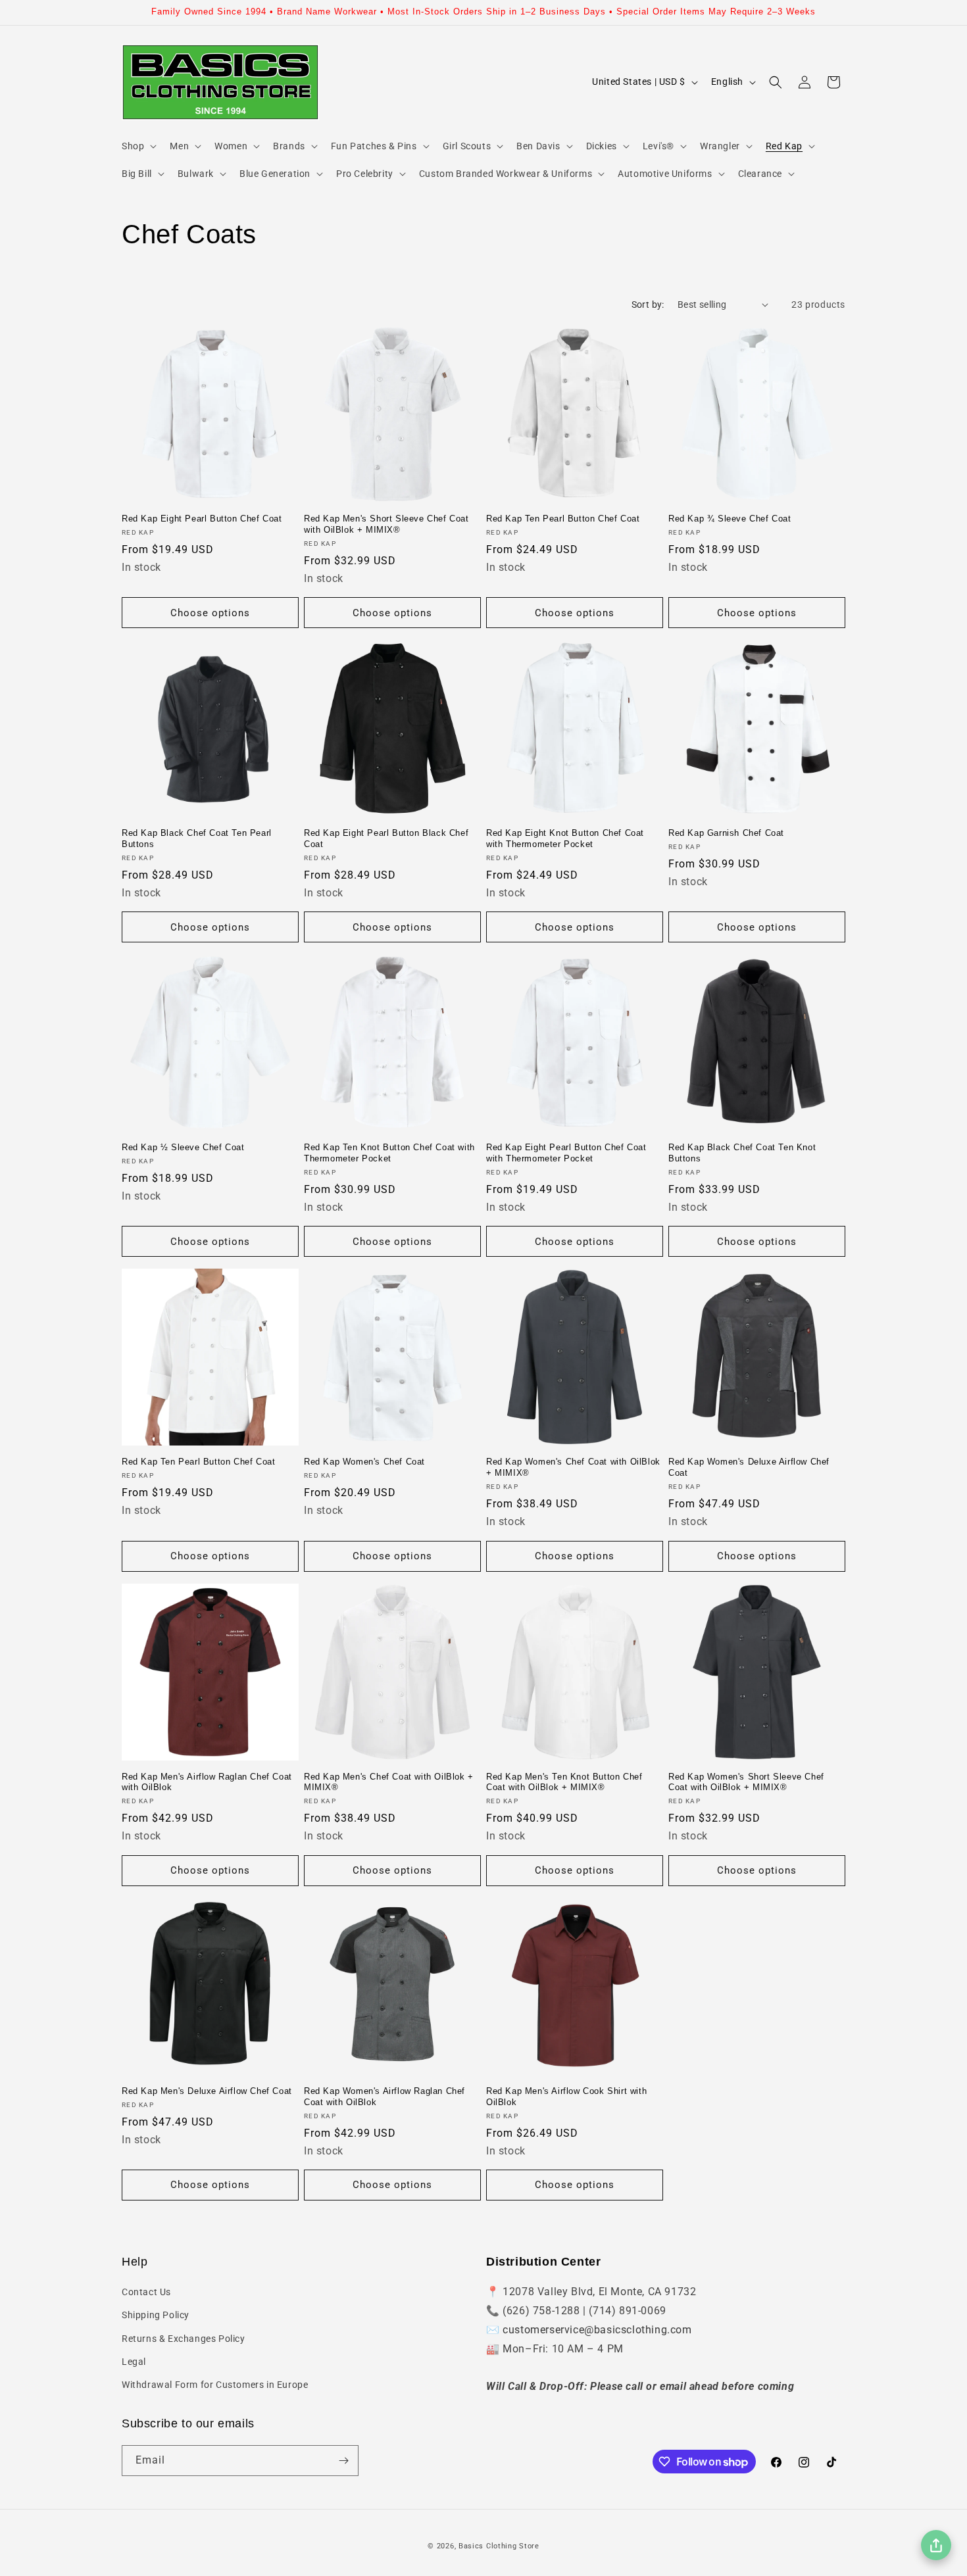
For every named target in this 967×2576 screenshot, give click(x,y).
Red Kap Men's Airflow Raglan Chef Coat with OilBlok (207, 1782)
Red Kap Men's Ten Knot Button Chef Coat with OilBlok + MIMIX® (564, 1782)
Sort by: (648, 304)
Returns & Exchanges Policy (184, 2339)
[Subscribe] (343, 2461)
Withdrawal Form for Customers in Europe (215, 2385)
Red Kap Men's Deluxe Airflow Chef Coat (207, 2091)
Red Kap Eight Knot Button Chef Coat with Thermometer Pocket (565, 838)
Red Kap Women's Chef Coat (364, 1462)
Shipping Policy (156, 2315)
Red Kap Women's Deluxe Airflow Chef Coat (749, 1467)
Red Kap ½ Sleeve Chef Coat (183, 1147)
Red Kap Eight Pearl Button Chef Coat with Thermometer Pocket (566, 1153)
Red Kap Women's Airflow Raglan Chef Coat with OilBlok (384, 2097)
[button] (138, 146)
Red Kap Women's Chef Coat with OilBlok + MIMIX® (573, 1467)
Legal (134, 2362)
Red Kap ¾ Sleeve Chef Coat (730, 519)
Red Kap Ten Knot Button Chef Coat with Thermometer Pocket (389, 1153)
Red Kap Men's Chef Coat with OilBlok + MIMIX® (389, 1782)
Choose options (210, 613)
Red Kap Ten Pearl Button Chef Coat (563, 519)
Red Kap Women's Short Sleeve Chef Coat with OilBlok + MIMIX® (746, 1782)
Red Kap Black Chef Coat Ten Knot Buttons (742, 1153)
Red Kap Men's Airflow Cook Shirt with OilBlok (566, 2097)
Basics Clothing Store (499, 2546)
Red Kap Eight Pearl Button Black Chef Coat (386, 838)
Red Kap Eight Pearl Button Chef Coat (202, 519)
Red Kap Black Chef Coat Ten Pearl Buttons (197, 838)
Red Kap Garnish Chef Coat (726, 833)
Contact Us (146, 2292)
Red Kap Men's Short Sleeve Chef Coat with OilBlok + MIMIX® (386, 524)
